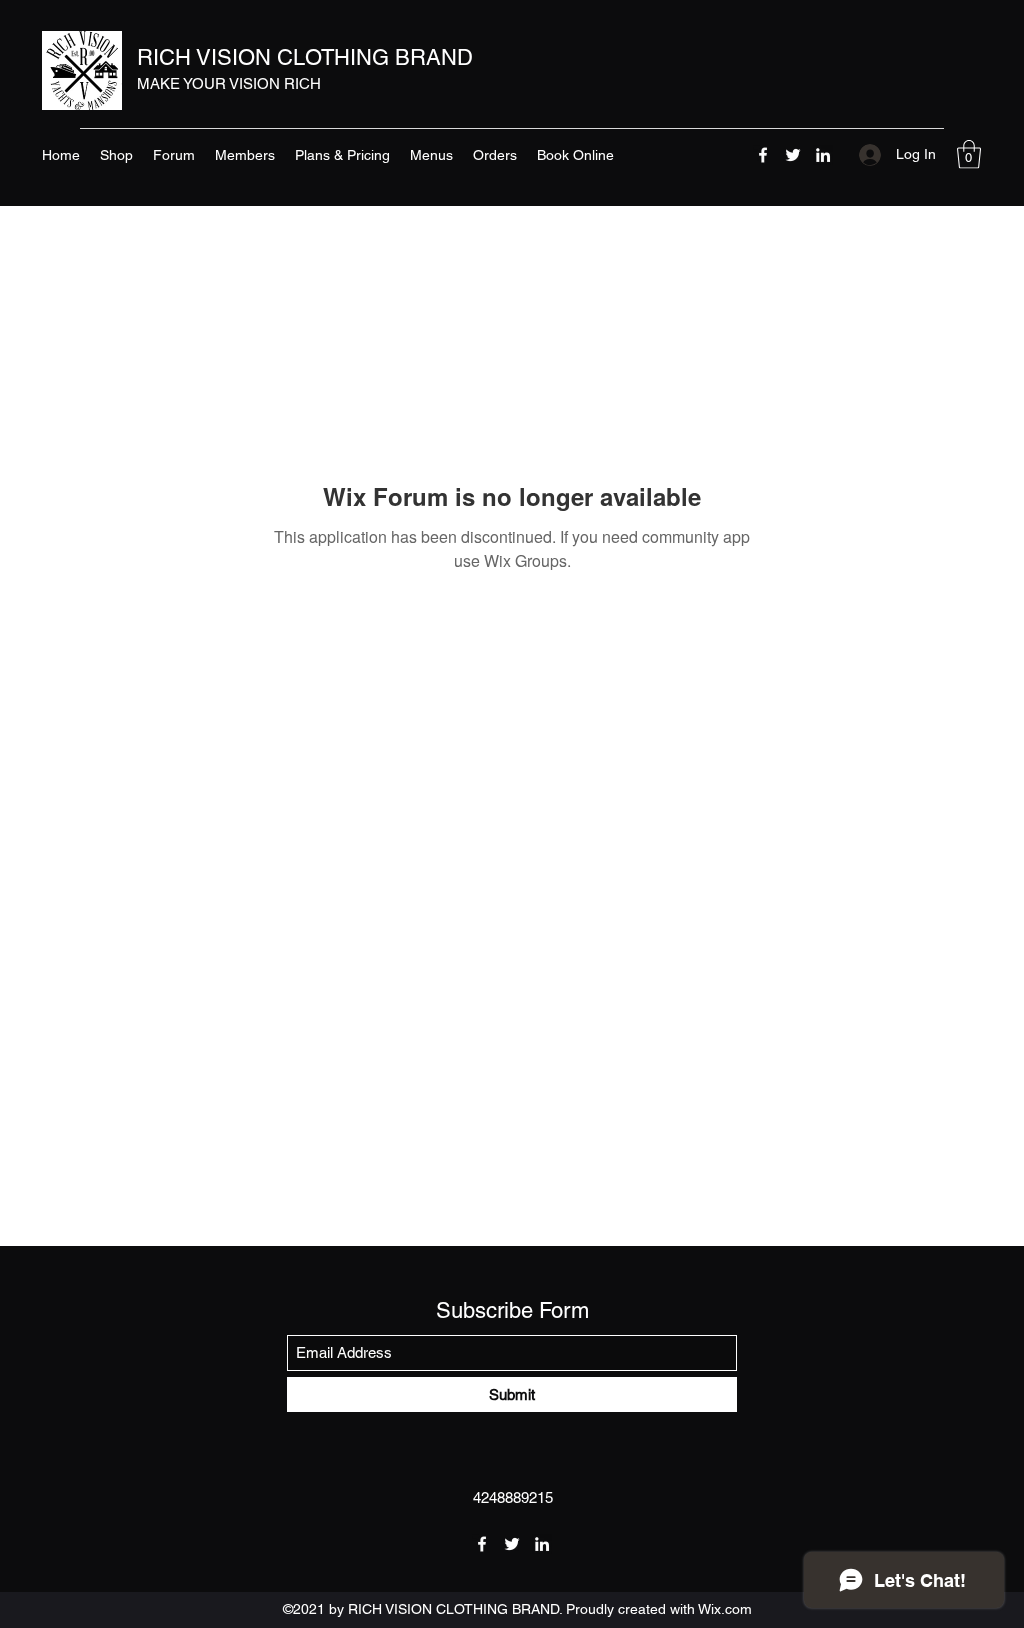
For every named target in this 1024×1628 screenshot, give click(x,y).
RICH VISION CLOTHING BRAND (305, 57)
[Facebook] (763, 155)
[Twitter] (793, 155)
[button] (969, 154)
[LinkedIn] (823, 155)
